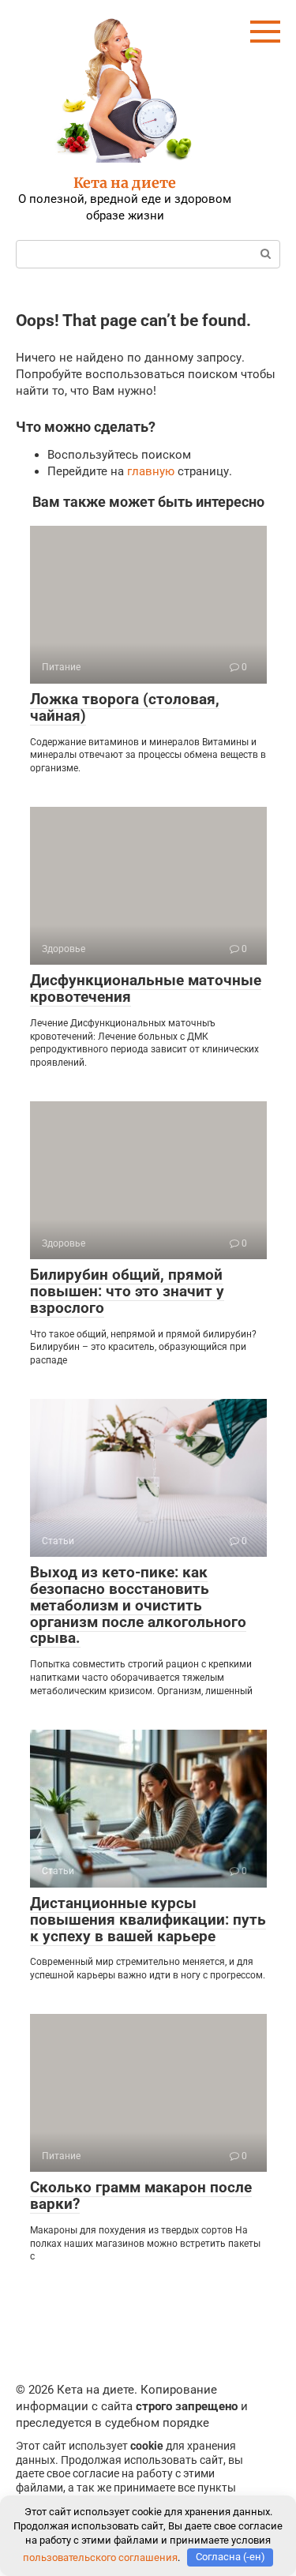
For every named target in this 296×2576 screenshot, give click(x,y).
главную (151, 471)
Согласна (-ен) (230, 2557)
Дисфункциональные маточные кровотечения (146, 988)
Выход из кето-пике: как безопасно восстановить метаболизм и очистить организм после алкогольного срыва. (138, 1605)
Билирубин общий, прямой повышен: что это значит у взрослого (127, 1291)
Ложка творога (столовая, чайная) (125, 707)
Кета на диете (125, 183)
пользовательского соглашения (100, 2557)
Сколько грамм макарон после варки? (141, 2195)
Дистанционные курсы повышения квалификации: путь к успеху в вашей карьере (148, 1920)
